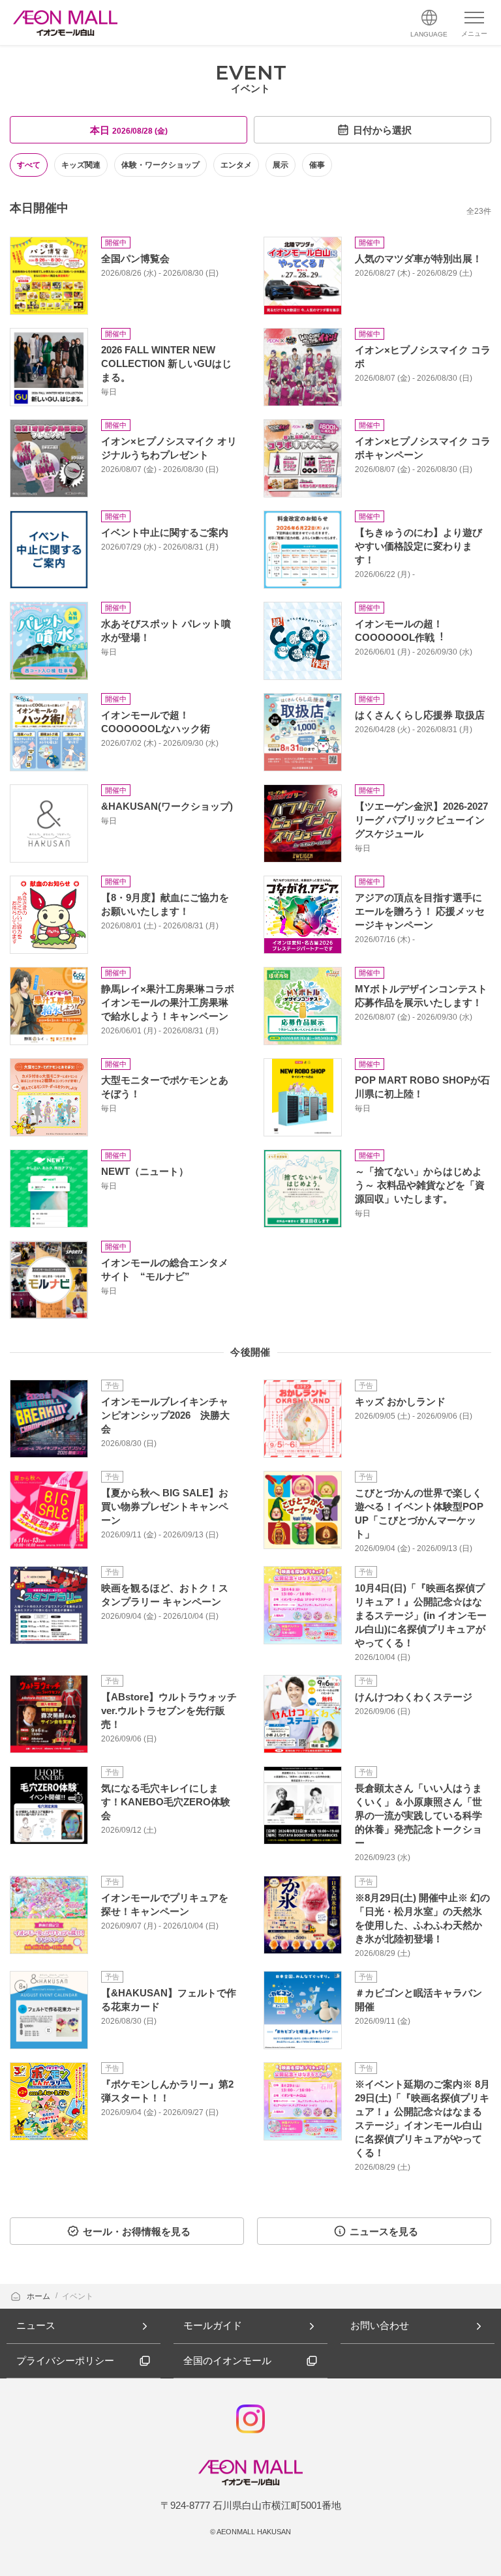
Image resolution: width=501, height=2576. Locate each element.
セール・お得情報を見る (137, 2231)
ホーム (39, 2296)
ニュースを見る (384, 2231)
